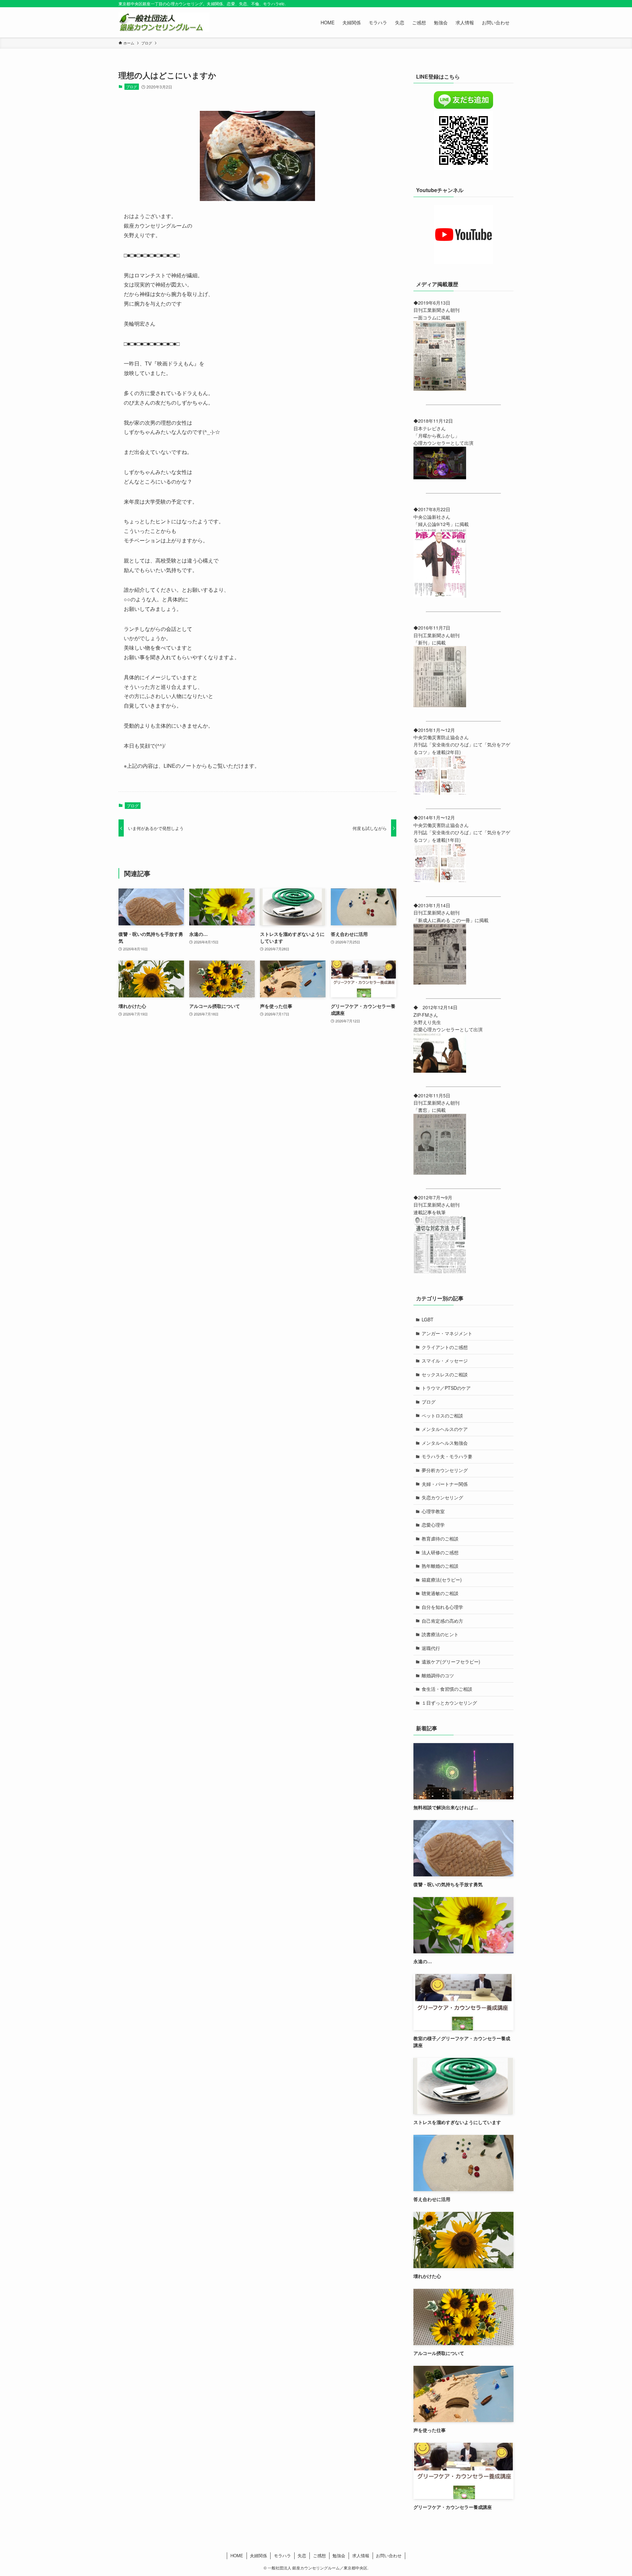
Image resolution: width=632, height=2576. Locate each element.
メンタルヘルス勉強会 (445, 1443)
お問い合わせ (389, 2555)
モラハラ (282, 2555)
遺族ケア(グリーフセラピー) (451, 1662)
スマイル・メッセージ (445, 1361)
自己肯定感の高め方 (442, 1621)
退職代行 (431, 1648)
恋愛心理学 (433, 1525)
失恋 (302, 2555)
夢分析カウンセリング (445, 1470)
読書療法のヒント (440, 1634)
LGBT (428, 1319)
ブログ (132, 87)
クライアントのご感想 (445, 1347)
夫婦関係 (258, 2555)
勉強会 (339, 2555)
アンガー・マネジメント (447, 1333)
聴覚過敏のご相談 (440, 1593)
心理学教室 (433, 1511)
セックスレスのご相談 (445, 1374)
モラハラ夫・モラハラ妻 (447, 1456)
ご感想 (319, 2555)
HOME (237, 2555)
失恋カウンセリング (442, 1497)
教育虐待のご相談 (440, 1538)
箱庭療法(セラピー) (442, 1580)
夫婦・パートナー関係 (445, 1484)
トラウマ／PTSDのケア (446, 1388)
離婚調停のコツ (438, 1675)
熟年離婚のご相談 (440, 1566)
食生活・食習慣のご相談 (447, 1689)
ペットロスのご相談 (442, 1415)
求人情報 (361, 2555)
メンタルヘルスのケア (445, 1429)
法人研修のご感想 (440, 1552)
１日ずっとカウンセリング (449, 1703)
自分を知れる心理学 (442, 1607)
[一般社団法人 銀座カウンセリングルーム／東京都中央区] (164, 22)
